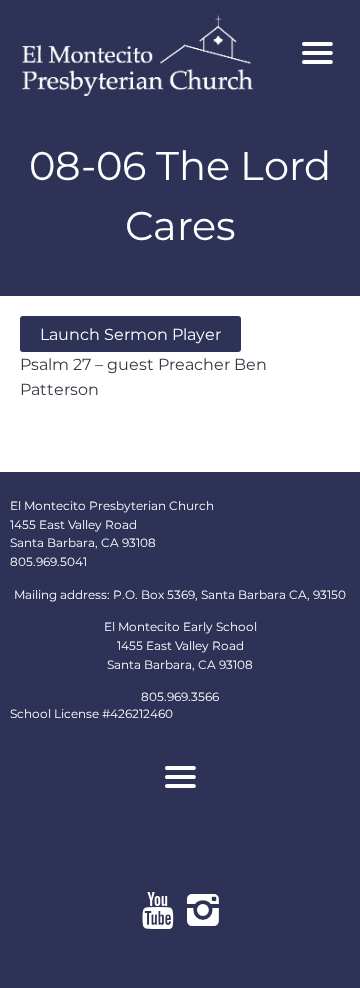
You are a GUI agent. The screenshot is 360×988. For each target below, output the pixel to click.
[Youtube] (157, 910)
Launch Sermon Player (130, 334)
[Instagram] (202, 910)
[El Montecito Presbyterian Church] (152, 53)
